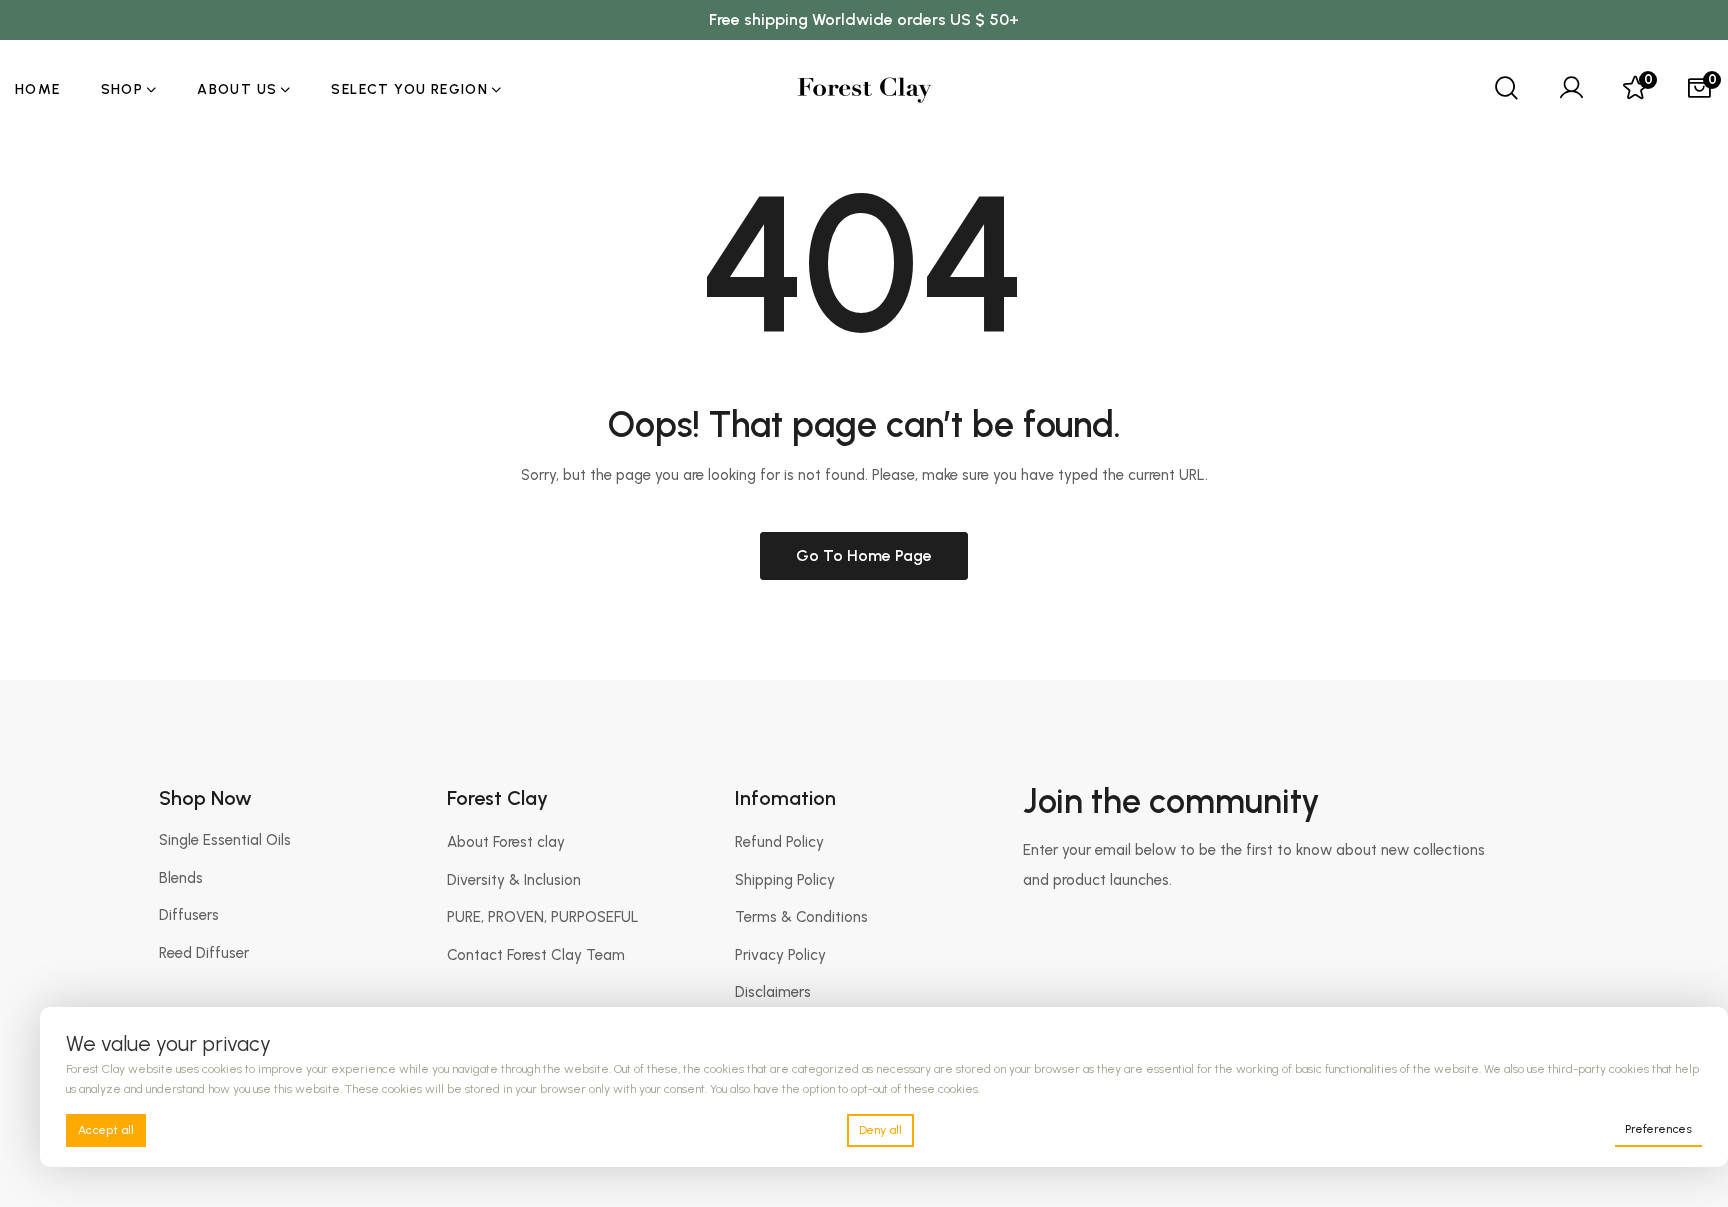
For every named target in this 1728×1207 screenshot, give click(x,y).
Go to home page (864, 555)
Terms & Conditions (801, 917)
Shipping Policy (785, 880)
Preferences (1658, 1129)
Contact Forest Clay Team (536, 955)
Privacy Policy (780, 955)
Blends (181, 878)
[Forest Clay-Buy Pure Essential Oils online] (864, 90)
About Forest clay (506, 842)
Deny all (880, 1130)
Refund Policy (779, 842)
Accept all (106, 1130)
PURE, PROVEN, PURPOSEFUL (543, 917)
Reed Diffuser (204, 953)
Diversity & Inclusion (514, 880)
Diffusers (189, 915)
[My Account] (1571, 90)
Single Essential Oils (225, 840)
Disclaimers (773, 992)
